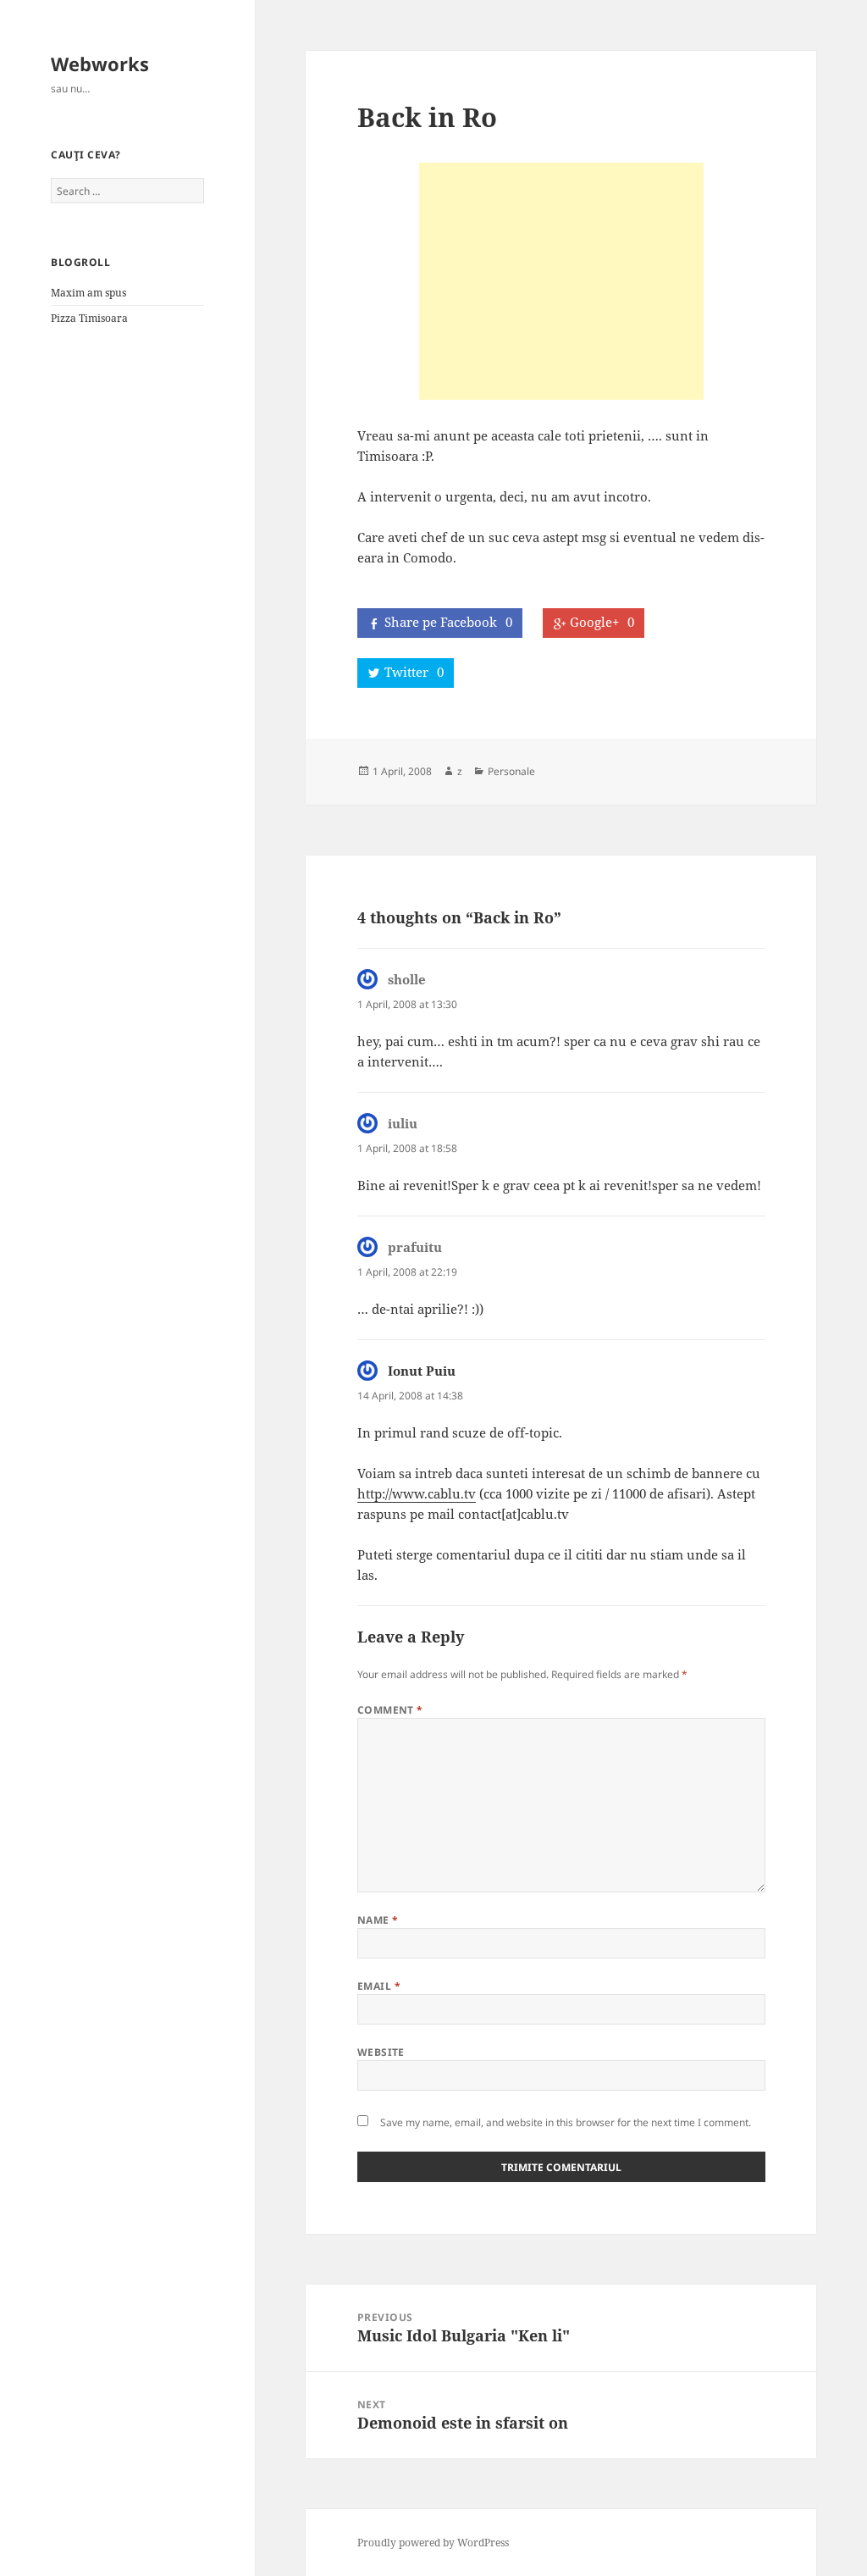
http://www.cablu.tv (417, 1493)
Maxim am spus (88, 293)
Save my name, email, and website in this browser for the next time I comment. (566, 2122)
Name (378, 1920)
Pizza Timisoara (89, 318)
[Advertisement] (561, 281)
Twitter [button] (414, 672)
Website (381, 2052)
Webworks (100, 64)
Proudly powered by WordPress (433, 2543)
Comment (390, 1710)
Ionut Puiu (422, 1371)
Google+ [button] (602, 622)
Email (379, 1986)
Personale (511, 771)
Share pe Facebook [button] (448, 622)
